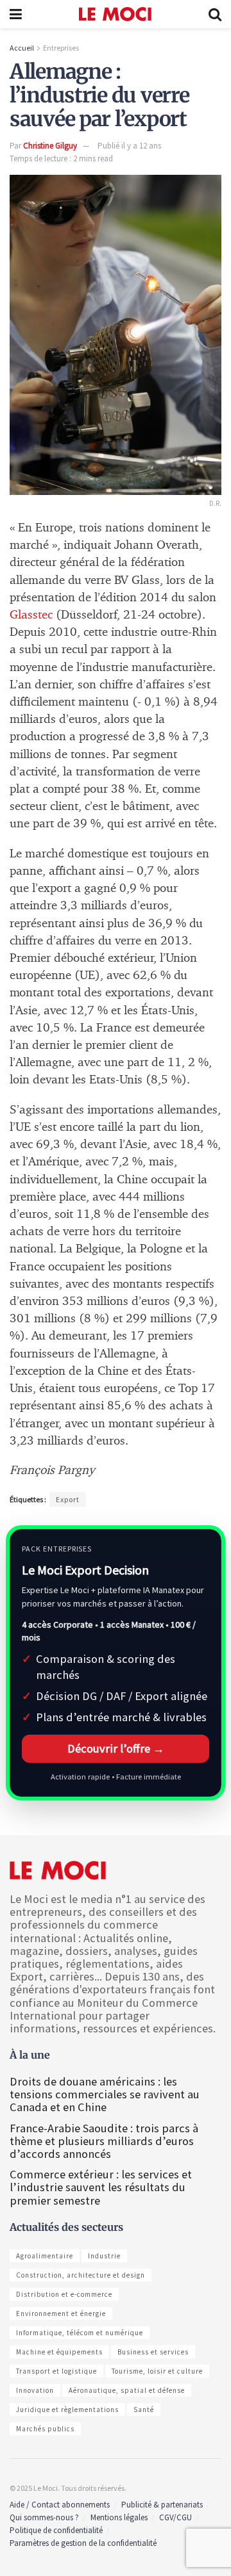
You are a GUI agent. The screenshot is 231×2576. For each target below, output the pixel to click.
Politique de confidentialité (56, 2530)
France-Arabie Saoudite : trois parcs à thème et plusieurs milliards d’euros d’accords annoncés (104, 2141)
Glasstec (31, 615)
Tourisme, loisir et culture (157, 2371)
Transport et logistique (56, 2371)
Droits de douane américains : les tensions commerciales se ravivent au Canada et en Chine (105, 2094)
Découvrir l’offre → (116, 1748)
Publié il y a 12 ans (129, 146)
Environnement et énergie (61, 2313)
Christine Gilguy (50, 146)
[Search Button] (215, 14)
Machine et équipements (59, 2352)
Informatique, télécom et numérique (80, 2333)
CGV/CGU (175, 2517)
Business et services (153, 2352)
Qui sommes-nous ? (44, 2517)
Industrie (104, 2256)
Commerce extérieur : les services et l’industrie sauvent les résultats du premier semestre (101, 2187)
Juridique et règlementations (67, 2410)
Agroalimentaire (45, 2256)
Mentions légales (119, 2517)
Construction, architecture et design (81, 2275)
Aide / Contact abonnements (60, 2505)
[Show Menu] (16, 14)
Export (68, 1499)
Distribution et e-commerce (64, 2294)
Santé (144, 2410)
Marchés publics (45, 2429)
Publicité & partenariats (162, 2505)
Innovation (35, 2390)
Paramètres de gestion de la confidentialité (83, 2543)
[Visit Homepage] (115, 14)
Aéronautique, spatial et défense (127, 2390)
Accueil (22, 48)
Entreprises (61, 48)
